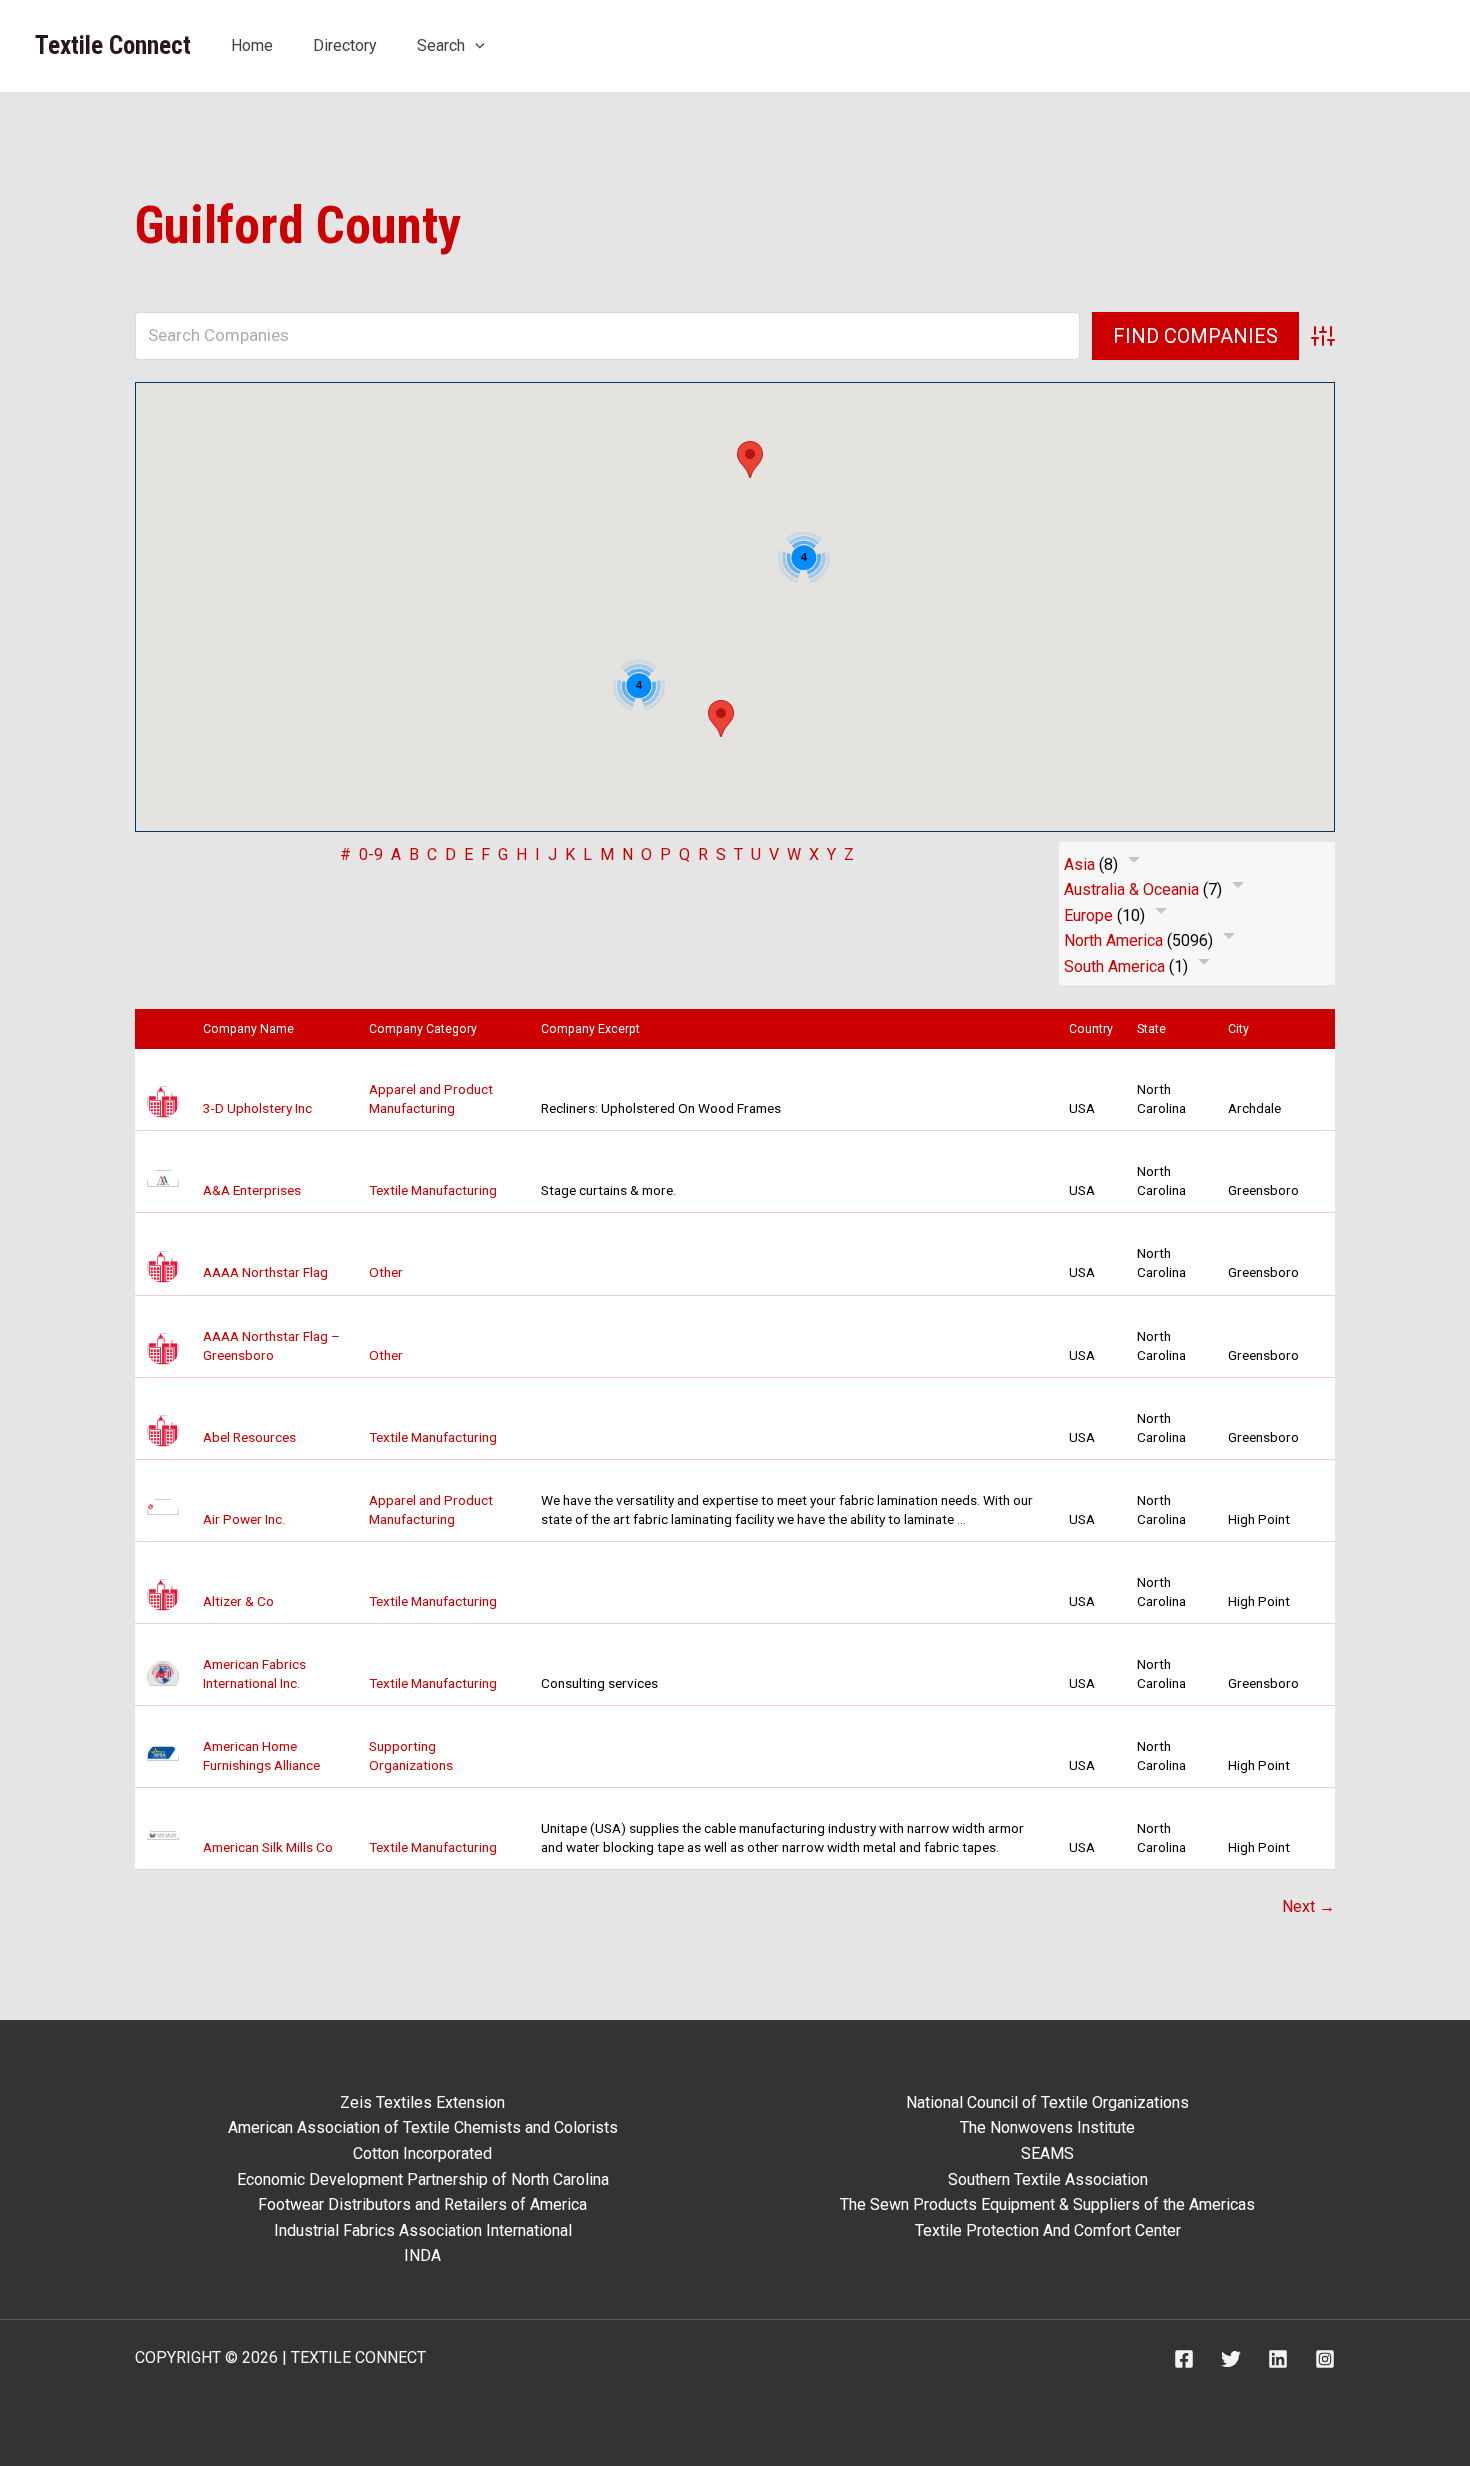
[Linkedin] (1278, 2359)
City (1243, 1029)
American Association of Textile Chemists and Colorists (423, 2127)
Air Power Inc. (244, 1519)
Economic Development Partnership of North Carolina (423, 2179)
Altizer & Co (238, 1601)
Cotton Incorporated (422, 2153)
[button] (475, 45)
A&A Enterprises (252, 1190)
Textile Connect (113, 45)
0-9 (371, 854)
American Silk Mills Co (268, 1847)
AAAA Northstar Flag (265, 1272)
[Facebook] (1184, 2359)
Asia (1079, 864)
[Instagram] (1325, 2359)
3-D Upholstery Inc (257, 1108)
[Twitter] (1231, 2359)
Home (252, 45)
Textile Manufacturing (433, 1190)
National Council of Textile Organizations (1047, 2102)
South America (1114, 966)
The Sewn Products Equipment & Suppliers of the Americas (1047, 2204)
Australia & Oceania (1131, 889)
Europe (1088, 915)
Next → (1308, 1906)
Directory (345, 45)
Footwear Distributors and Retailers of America (422, 2204)
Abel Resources (249, 1437)
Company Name (253, 1029)
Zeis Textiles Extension (422, 2102)
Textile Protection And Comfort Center (1048, 2230)
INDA (422, 2255)
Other (386, 1272)
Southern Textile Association (1048, 2179)
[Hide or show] (1134, 864)
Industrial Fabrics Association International (423, 2230)
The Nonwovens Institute (1047, 2127)
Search (441, 45)
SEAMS (1047, 2153)
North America (1113, 940)
